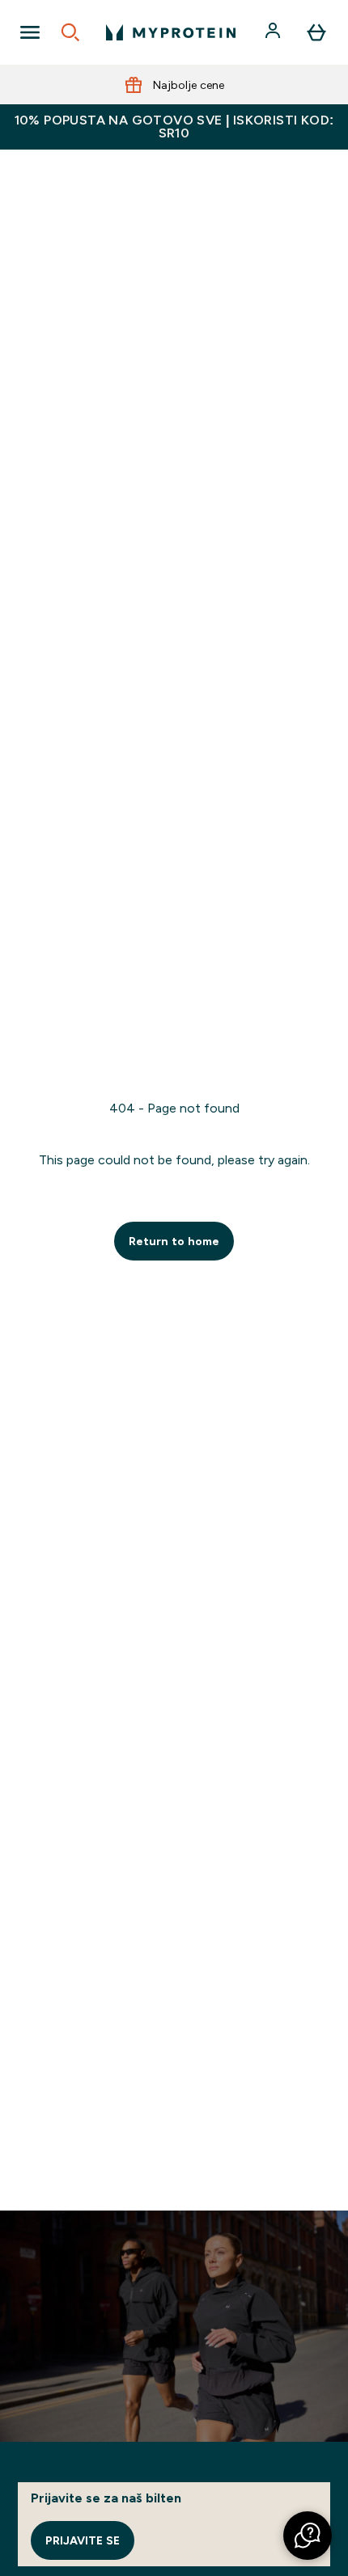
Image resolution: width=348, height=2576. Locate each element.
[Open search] (70, 32)
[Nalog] (274, 32)
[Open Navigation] (30, 32)
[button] (308, 2536)
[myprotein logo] (171, 32)
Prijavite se (83, 2540)
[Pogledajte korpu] (316, 32)
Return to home (174, 1241)
